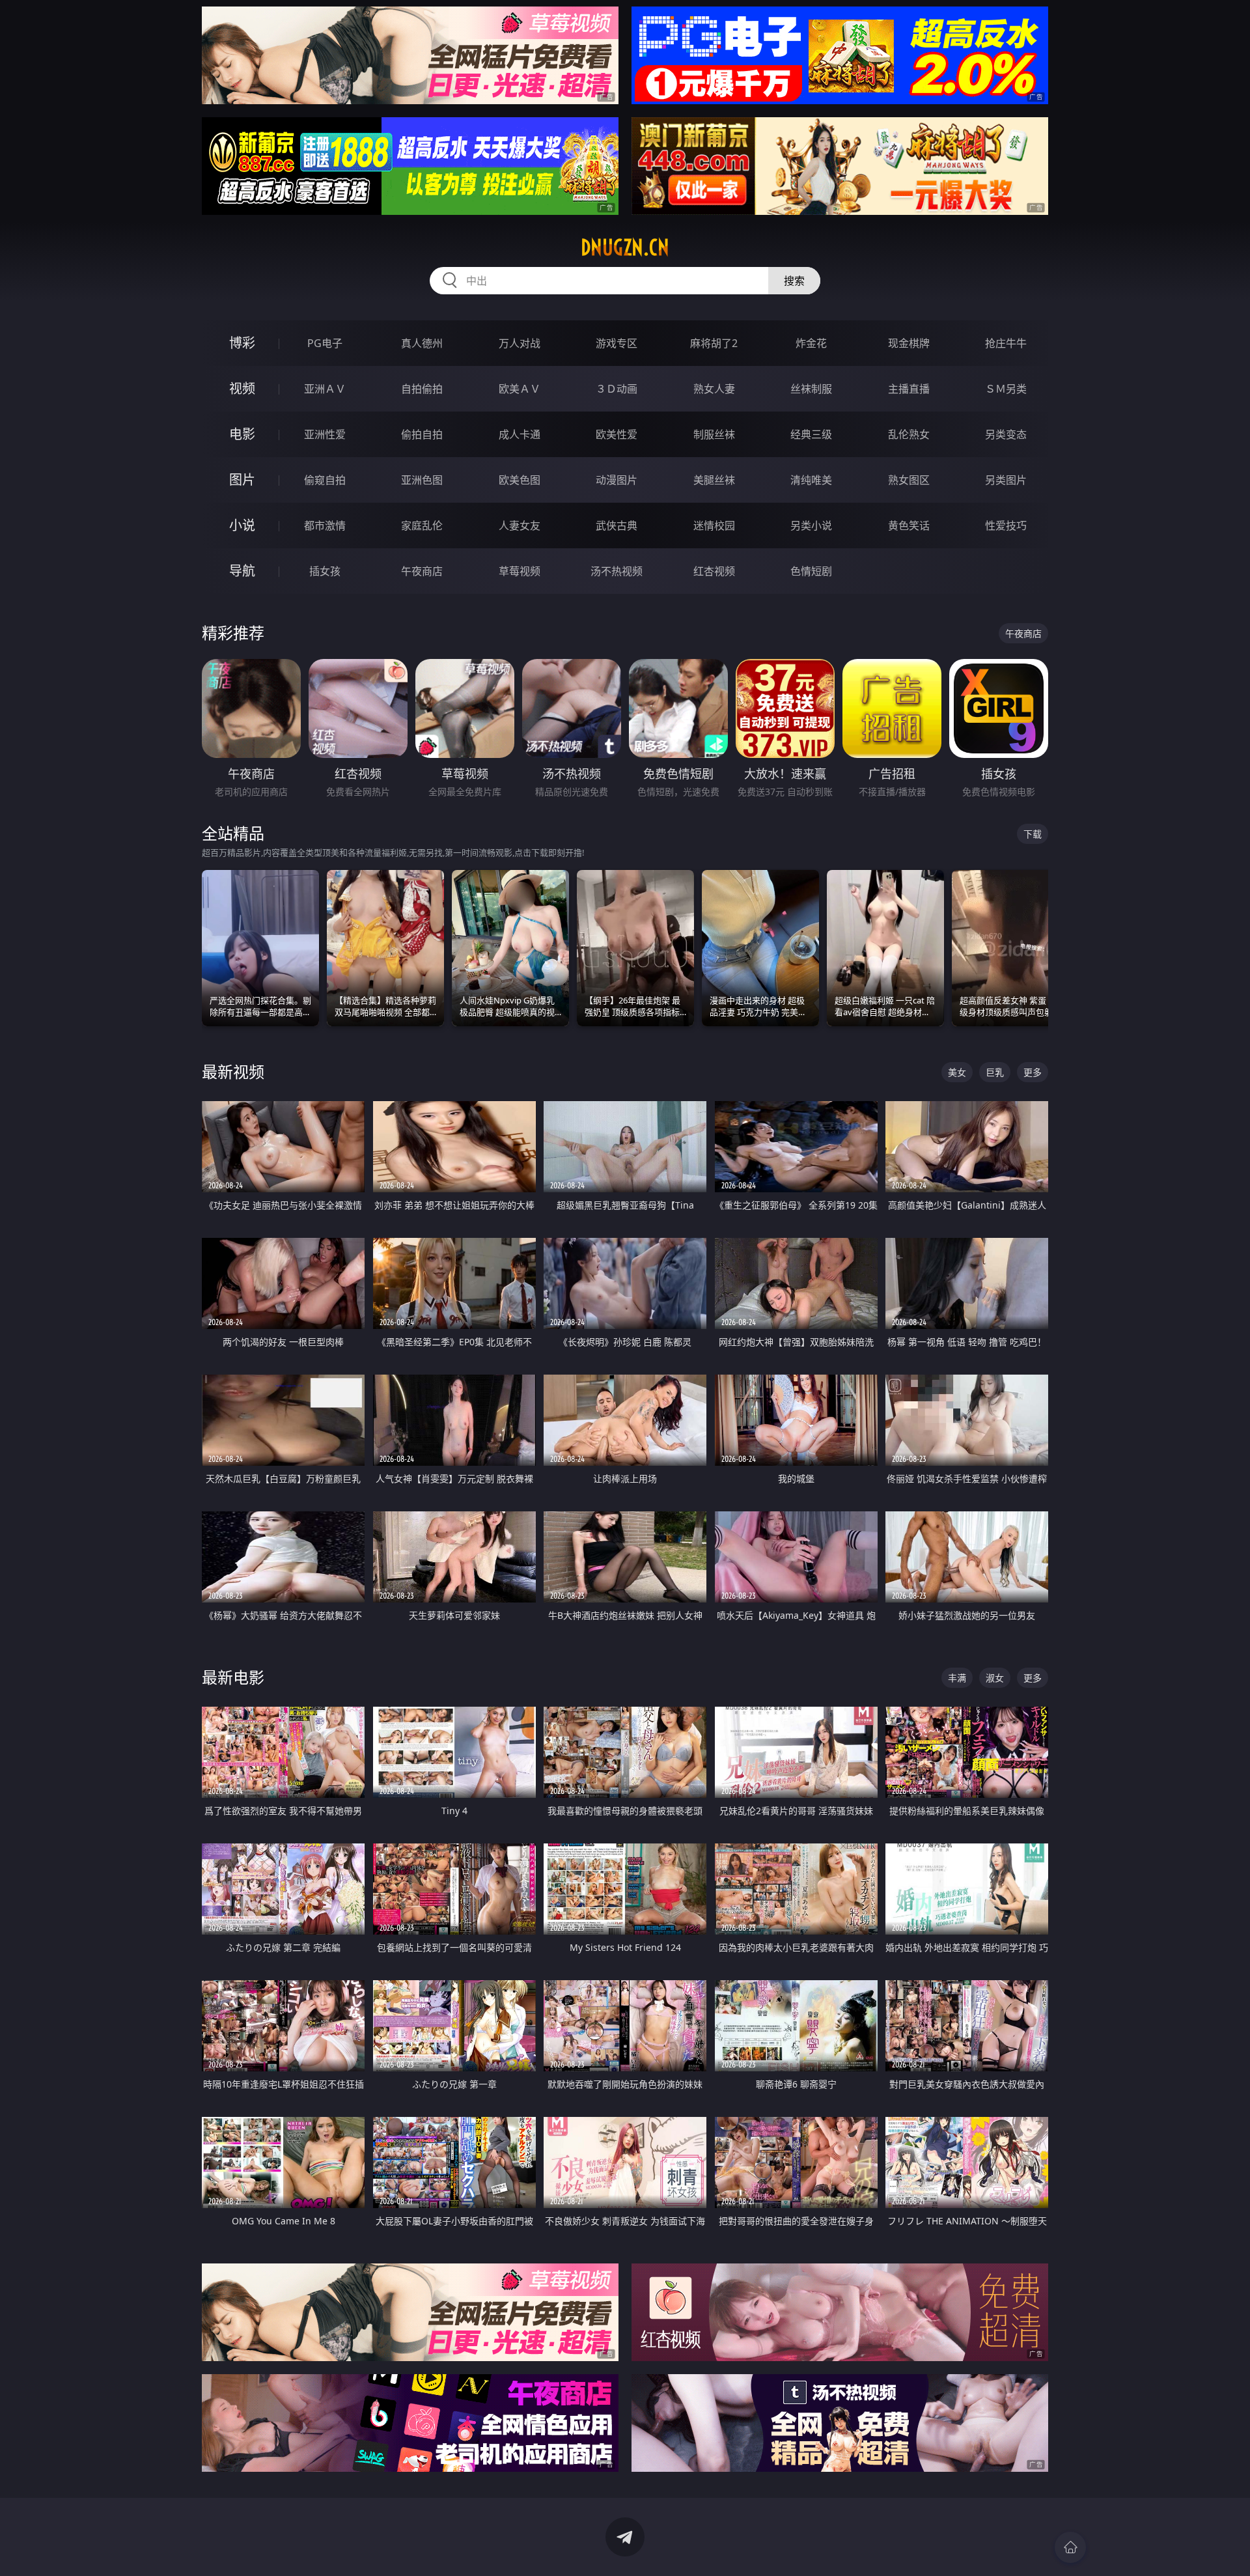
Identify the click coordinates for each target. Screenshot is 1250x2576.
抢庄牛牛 (1006, 343)
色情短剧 (811, 571)
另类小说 (811, 525)
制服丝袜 (714, 434)
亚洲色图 (422, 480)
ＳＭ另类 (1006, 389)
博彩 (242, 343)
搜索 (794, 281)
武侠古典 (617, 525)
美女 (957, 1072)
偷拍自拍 (422, 434)
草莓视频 (520, 571)
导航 (242, 571)
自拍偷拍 (422, 389)
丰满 (957, 1678)
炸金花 (811, 343)
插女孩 (325, 571)
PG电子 (325, 343)
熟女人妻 (714, 389)
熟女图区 (909, 480)
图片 (242, 480)
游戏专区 (617, 343)
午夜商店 (422, 571)
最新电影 (233, 1677)
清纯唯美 (811, 480)
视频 (242, 388)
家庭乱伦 (422, 525)
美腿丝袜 (714, 480)
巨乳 (995, 1072)
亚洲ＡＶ (325, 389)
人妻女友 (520, 525)
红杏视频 (714, 571)
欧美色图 (520, 480)
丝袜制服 (811, 389)
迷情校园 (714, 525)
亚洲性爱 (325, 434)
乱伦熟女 (909, 434)
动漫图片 (617, 480)
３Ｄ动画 (617, 389)
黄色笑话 (909, 525)
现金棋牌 (909, 343)
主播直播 (909, 389)
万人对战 (520, 343)
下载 (1033, 834)
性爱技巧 (1006, 525)
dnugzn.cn (625, 247)
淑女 (995, 1678)
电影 (242, 434)
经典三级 (811, 434)
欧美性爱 (617, 434)
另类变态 (1006, 434)
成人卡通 (520, 434)
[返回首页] (1070, 2547)
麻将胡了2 (714, 343)
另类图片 (1006, 480)
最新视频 (233, 1071)
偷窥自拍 (325, 480)
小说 (242, 525)
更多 (1033, 1072)
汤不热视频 (617, 571)
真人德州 (422, 343)
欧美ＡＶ (520, 389)
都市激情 (325, 525)
